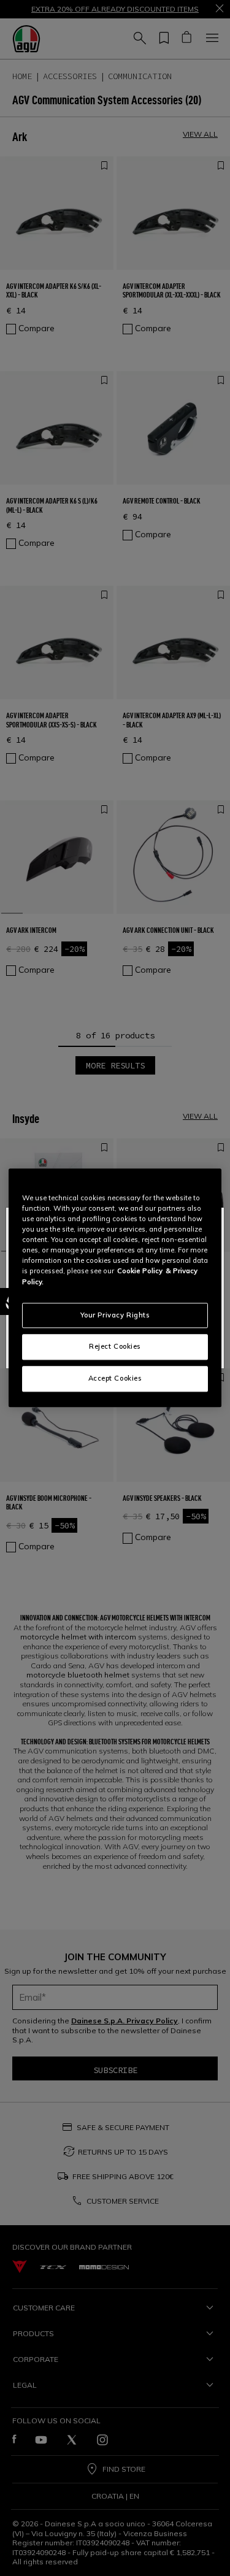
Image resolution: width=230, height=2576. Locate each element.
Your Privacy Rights (115, 1315)
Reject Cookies (115, 1347)
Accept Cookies (115, 1379)
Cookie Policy (140, 1271)
